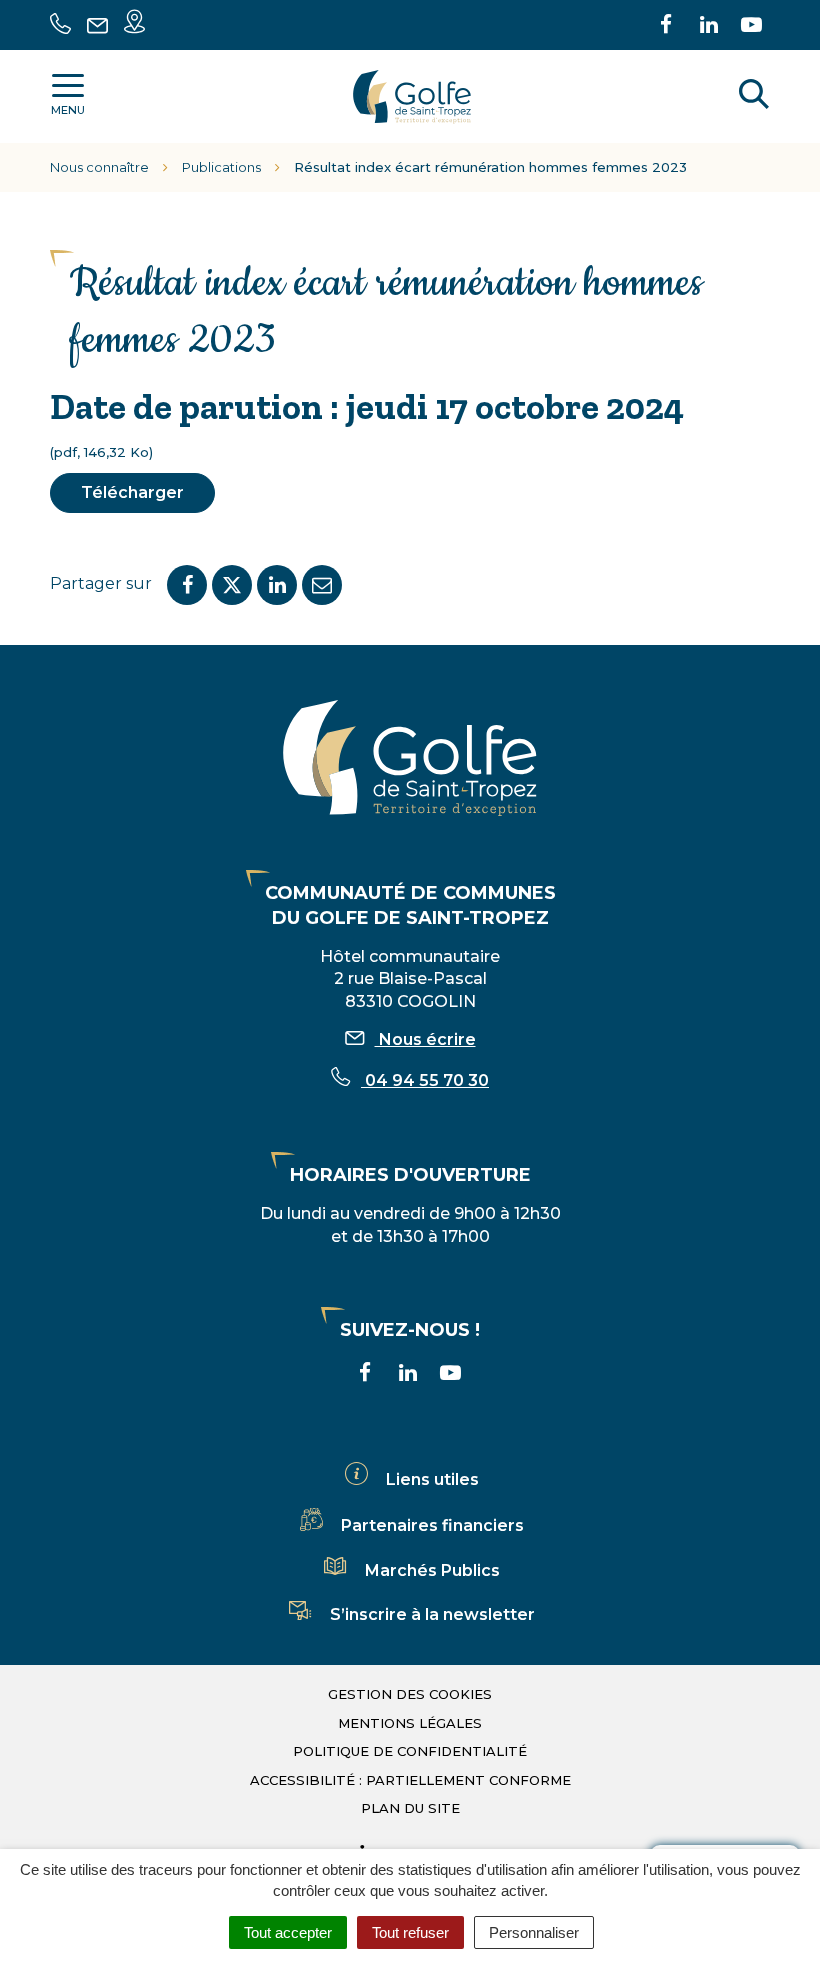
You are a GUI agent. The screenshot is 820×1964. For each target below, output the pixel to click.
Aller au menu (63, 10)
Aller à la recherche (364, 10)
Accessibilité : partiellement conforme (410, 1780)
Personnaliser (534, 1932)
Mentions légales (410, 1723)
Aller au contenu (203, 10)
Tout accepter (288, 1932)
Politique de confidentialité (410, 1751)
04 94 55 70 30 (425, 1080)
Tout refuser (410, 1932)
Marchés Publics (432, 1570)
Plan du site (410, 1808)
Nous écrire (425, 1039)
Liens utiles (432, 1479)
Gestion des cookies (410, 1694)
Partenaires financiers (432, 1525)
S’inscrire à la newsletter (432, 1614)
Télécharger (132, 492)
